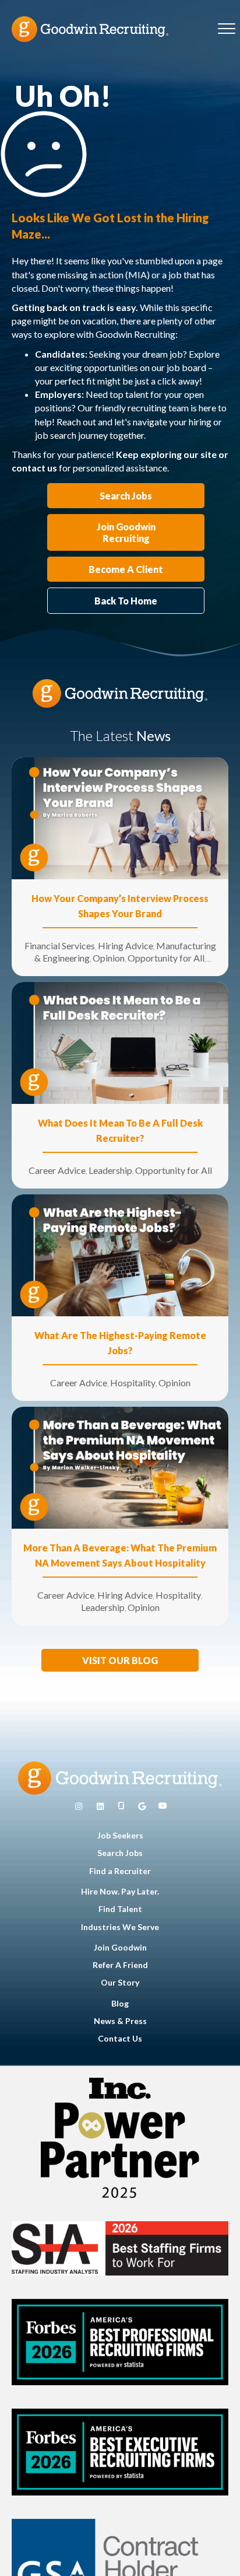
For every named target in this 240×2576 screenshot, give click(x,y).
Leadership (110, 1170)
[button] (120, 1660)
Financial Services (60, 946)
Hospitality (133, 1383)
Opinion (109, 958)
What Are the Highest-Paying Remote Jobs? (120, 1343)
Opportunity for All (166, 958)
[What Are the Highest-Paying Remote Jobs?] (120, 1254)
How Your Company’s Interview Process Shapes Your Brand (120, 906)
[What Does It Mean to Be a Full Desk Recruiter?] (120, 1042)
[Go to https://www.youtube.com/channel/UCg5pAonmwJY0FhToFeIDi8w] (163, 1806)
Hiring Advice (126, 946)
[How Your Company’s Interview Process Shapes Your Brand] (120, 817)
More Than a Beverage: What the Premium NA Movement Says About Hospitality (120, 1555)
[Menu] (227, 29)
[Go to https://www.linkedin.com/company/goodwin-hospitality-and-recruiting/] (100, 1806)
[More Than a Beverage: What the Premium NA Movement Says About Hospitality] (120, 1467)
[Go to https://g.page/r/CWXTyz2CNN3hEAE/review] (142, 1806)
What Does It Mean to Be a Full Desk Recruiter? (120, 1130)
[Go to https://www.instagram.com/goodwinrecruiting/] (79, 1806)
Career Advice (57, 1170)
